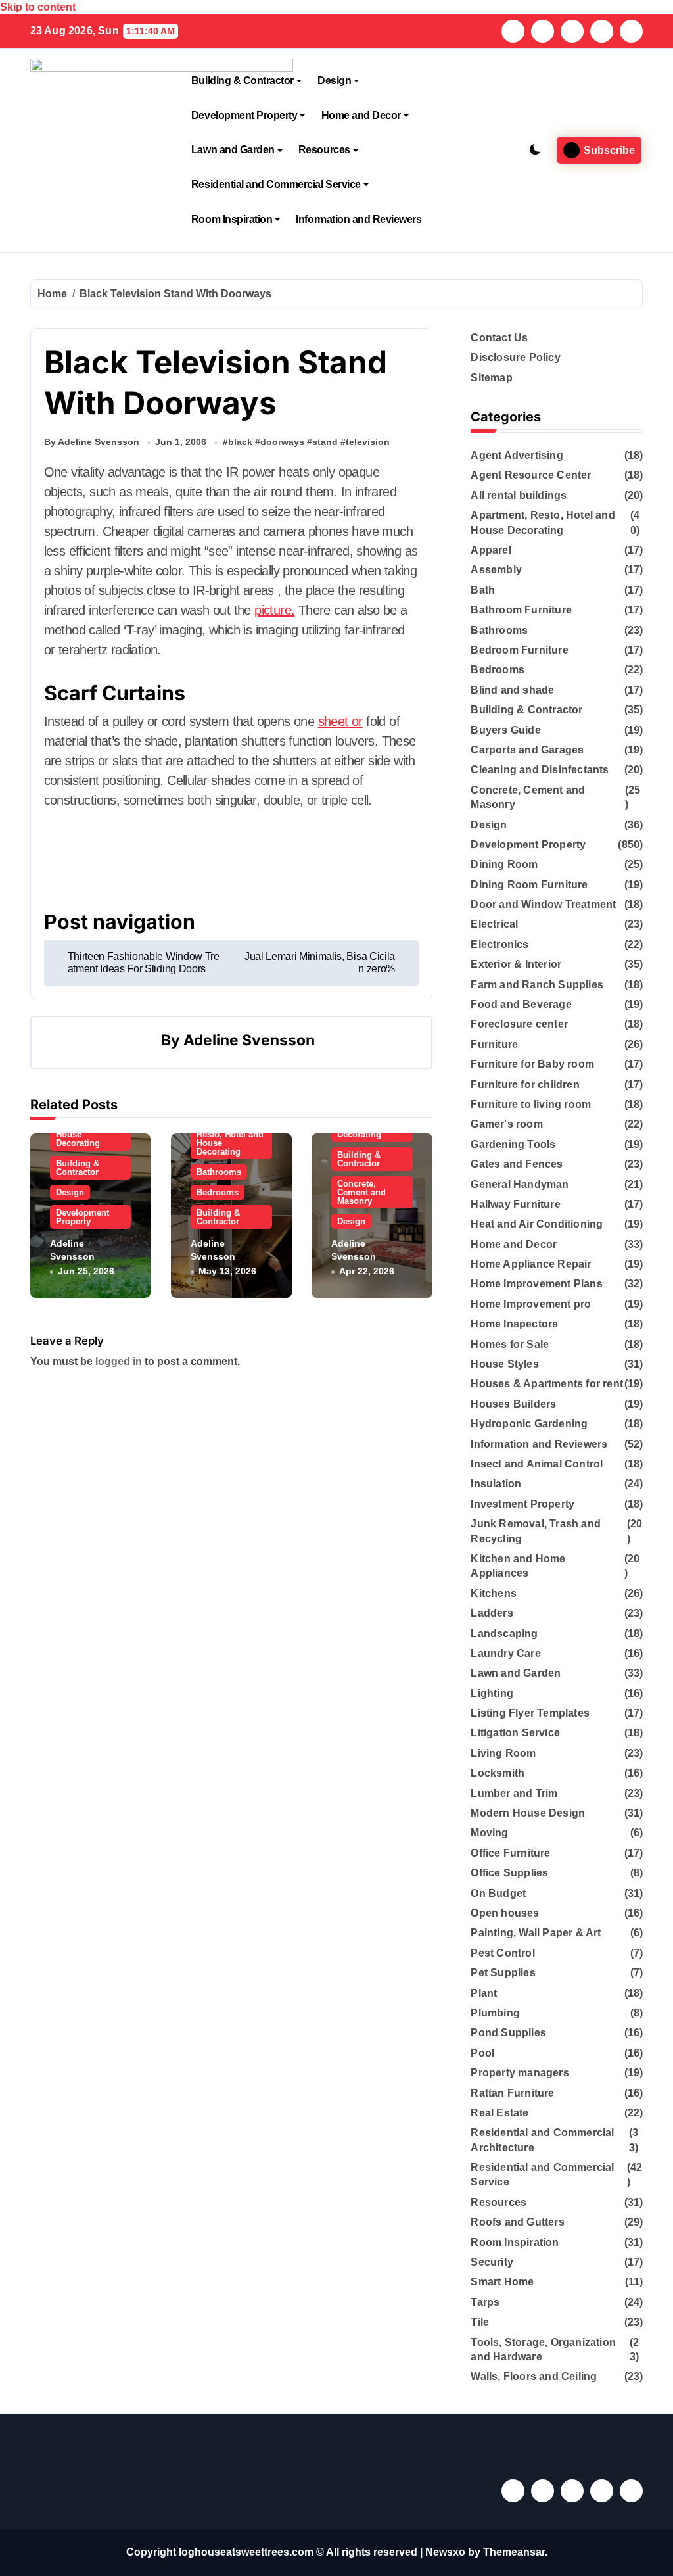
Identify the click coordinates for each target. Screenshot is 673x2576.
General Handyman (520, 1184)
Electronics (499, 944)
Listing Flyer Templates (530, 1713)
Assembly (496, 570)
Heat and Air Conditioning (537, 1224)
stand (325, 442)
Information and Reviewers (359, 219)
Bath (483, 590)
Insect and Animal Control (537, 1464)
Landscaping (504, 1634)
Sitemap (491, 378)
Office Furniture (510, 1853)
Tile (480, 2322)
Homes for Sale (510, 1344)
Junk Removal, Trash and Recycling (536, 1531)
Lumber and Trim (514, 1793)
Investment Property (522, 1504)
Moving (489, 1833)
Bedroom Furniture (519, 650)
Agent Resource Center (531, 475)
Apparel (491, 550)
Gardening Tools (513, 1144)
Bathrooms (219, 1172)
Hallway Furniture (515, 1204)
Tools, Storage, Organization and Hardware (543, 2349)
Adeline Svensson (249, 1040)
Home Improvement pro (531, 1304)
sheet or (340, 721)
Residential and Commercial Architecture (542, 2140)
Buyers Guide (505, 730)
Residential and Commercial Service (276, 184)
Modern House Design (528, 1813)
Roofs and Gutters (517, 2222)
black (240, 442)
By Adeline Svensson (92, 442)
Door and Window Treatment (543, 904)
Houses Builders (513, 1404)
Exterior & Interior (516, 964)
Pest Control (502, 1953)
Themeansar (514, 2552)
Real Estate (499, 2113)
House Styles (504, 1364)
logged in (119, 1361)
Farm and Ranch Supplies (537, 985)
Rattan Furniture (512, 2093)
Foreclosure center (519, 1024)
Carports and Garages (527, 750)
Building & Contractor (243, 81)
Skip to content (38, 7)
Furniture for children (525, 1085)
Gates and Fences (517, 1164)
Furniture (494, 1044)
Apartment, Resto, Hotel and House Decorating (230, 1139)
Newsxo (445, 2552)
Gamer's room (506, 1124)
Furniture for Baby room (532, 1064)
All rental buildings (519, 495)
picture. (274, 610)
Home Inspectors (514, 1324)
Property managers (520, 2073)
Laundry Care (505, 1653)
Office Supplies (509, 1873)
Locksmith (498, 1773)
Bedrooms (218, 1192)
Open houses (505, 1913)
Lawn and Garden (233, 150)
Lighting (492, 1693)
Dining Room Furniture (529, 885)
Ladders (492, 1613)
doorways (282, 442)
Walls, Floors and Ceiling (534, 2376)
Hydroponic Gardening (529, 1424)
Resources (324, 150)
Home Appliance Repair (531, 1264)
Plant (484, 1993)
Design (334, 81)
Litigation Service (515, 1733)
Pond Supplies (508, 2033)
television (368, 442)
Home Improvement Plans (536, 1284)
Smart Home (502, 2282)
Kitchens (494, 1593)
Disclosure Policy (515, 357)
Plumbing (495, 2013)
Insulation (496, 1484)
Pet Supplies (503, 1973)
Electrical (494, 924)
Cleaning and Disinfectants (540, 770)
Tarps (485, 2302)
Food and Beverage (521, 1004)
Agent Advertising (517, 455)
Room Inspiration (232, 219)
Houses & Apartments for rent (547, 1384)
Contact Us (499, 338)
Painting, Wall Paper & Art (536, 1933)
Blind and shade (512, 690)
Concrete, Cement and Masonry (361, 1192)
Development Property (244, 115)
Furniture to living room (531, 1104)
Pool (482, 2053)
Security (492, 2262)
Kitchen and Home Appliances (518, 1566)
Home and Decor (361, 115)
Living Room (503, 1753)
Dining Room (504, 864)
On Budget (498, 1893)
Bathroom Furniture (521, 610)
